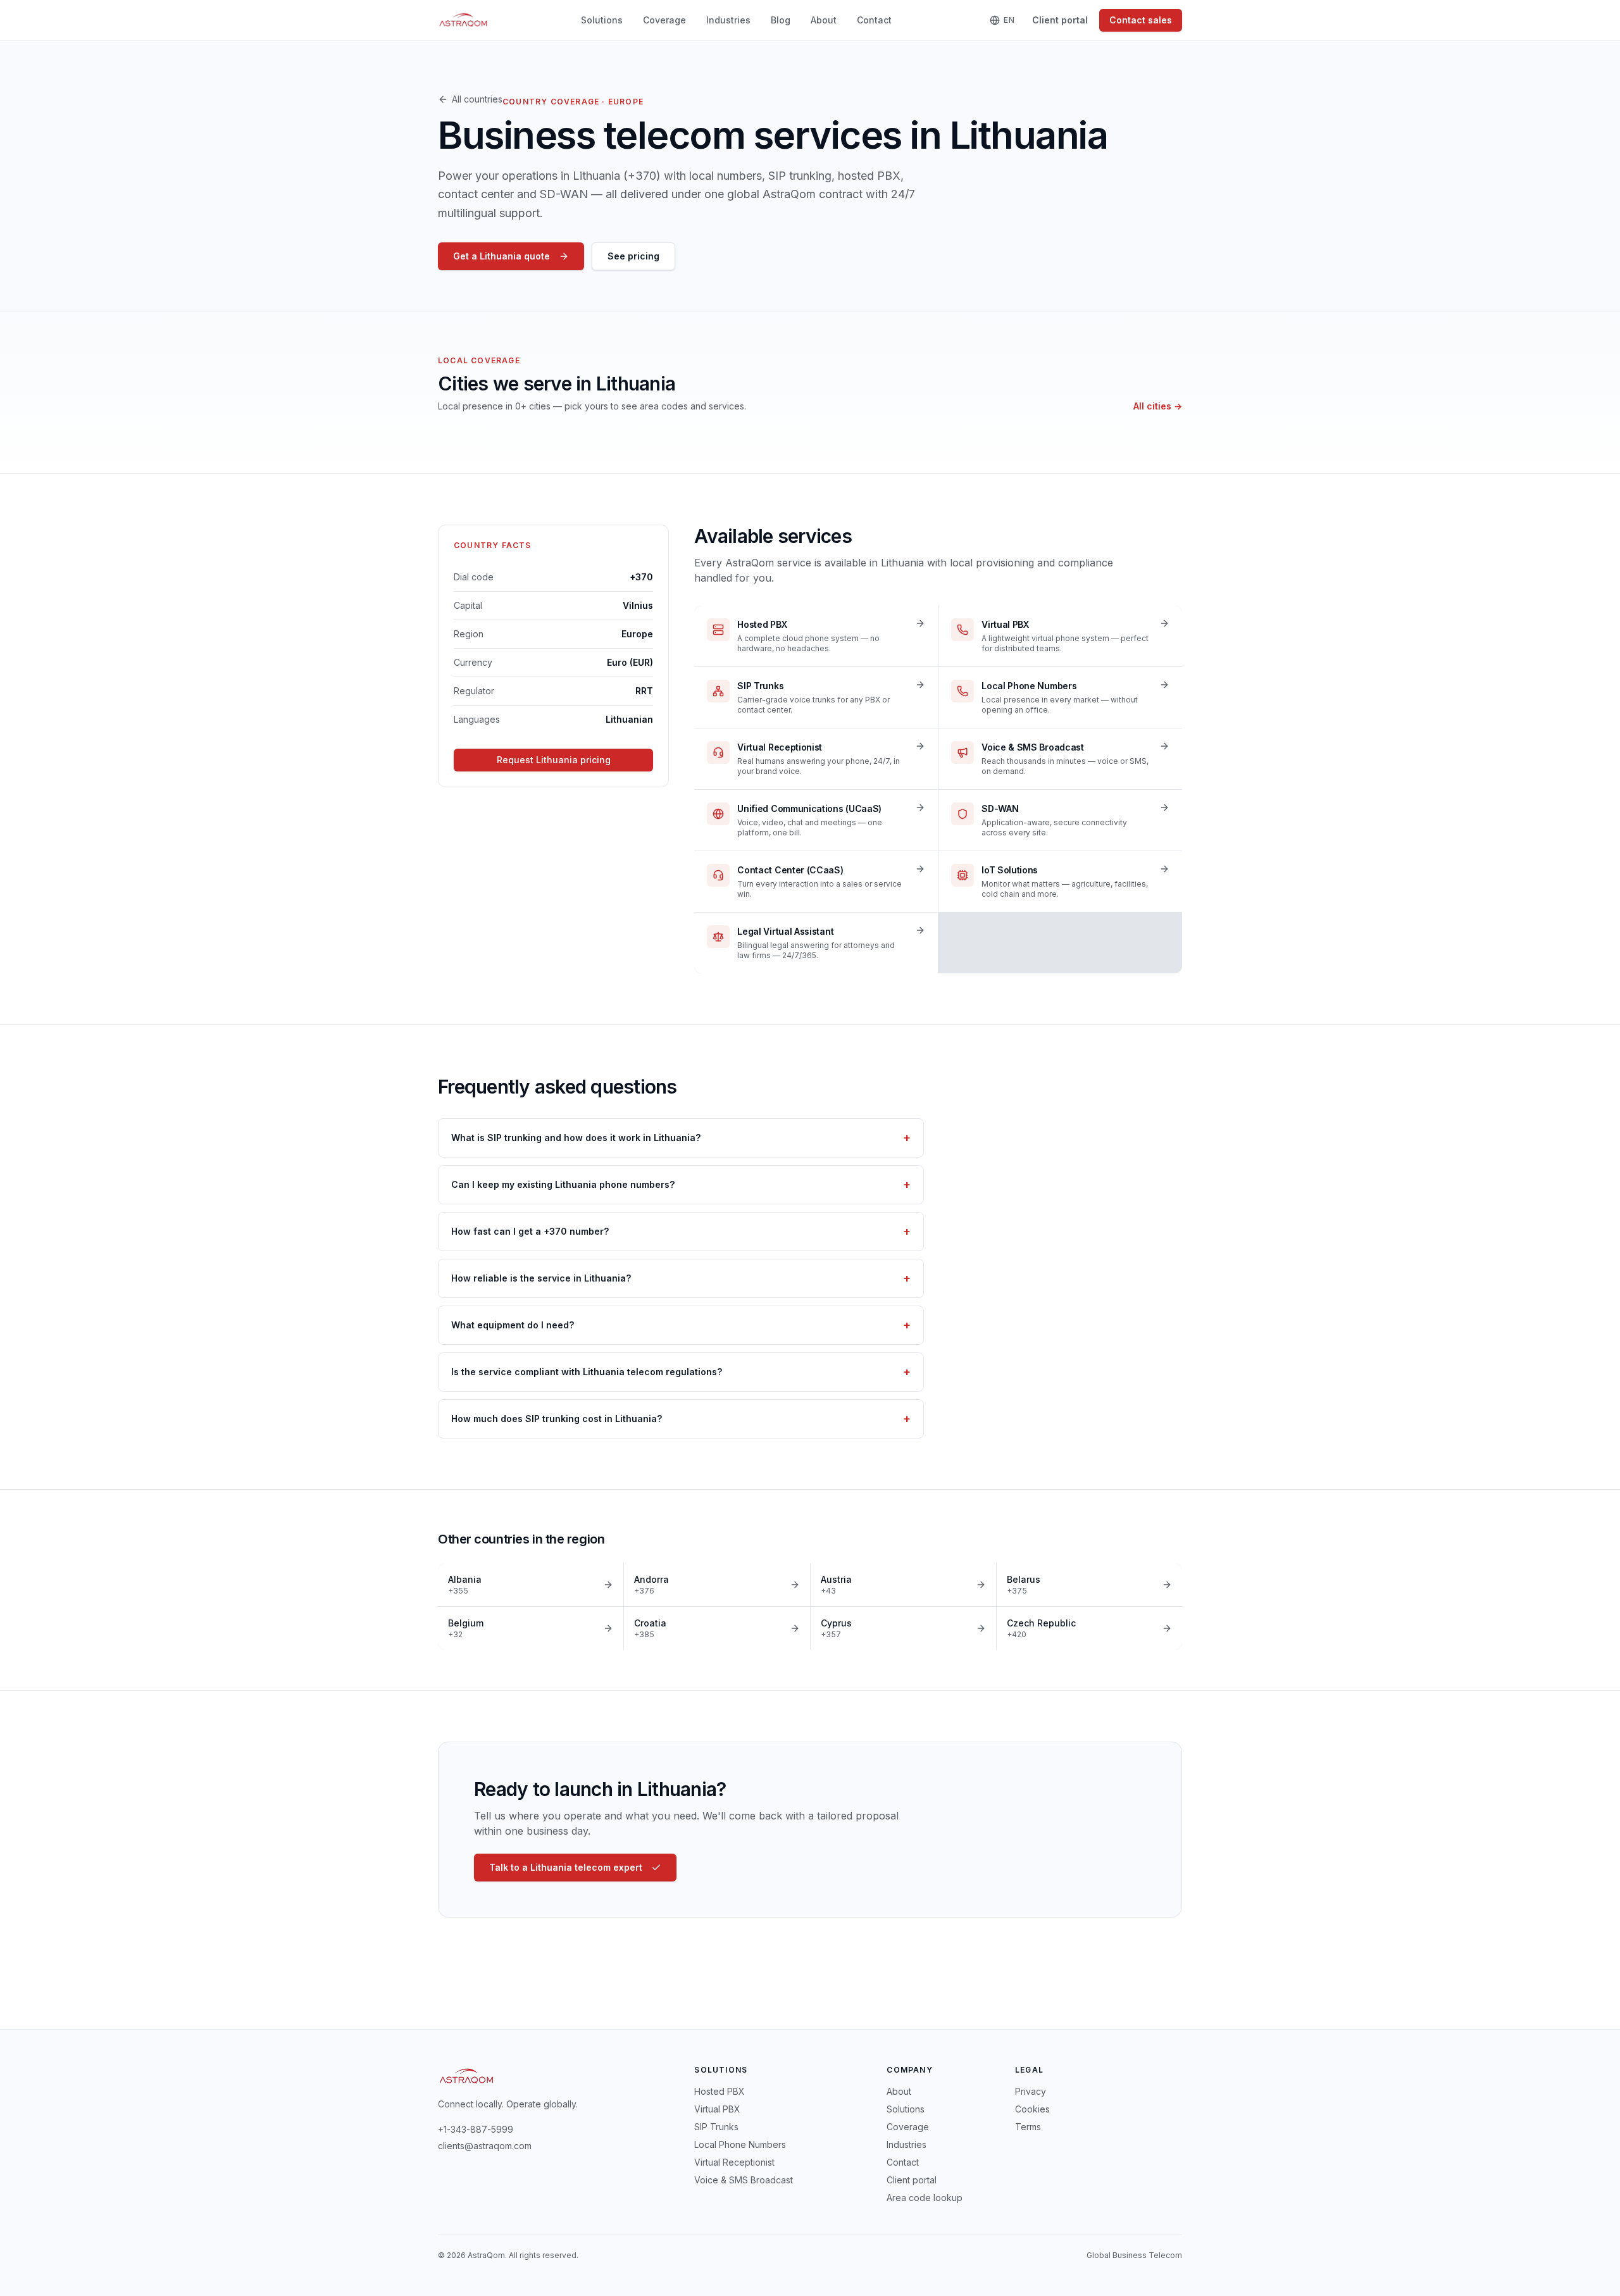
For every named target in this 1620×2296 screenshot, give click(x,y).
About (824, 20)
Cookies (1032, 2109)
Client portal (1060, 20)
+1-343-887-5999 (476, 2129)
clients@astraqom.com (485, 2146)
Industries (728, 20)
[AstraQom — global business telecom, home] (464, 20)
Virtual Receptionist (734, 2162)
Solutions (602, 20)
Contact (874, 20)
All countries (477, 99)
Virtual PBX (717, 2109)
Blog (781, 20)
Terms (1028, 2127)
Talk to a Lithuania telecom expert (566, 1867)
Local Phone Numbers (740, 2144)
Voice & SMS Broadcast (744, 2180)
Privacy (1031, 2091)
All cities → (1158, 406)
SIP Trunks (716, 2127)
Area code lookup (925, 2198)
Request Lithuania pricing (554, 760)
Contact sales (1141, 20)
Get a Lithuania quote (502, 256)
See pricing (633, 256)
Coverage (664, 20)
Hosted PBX (720, 2091)
